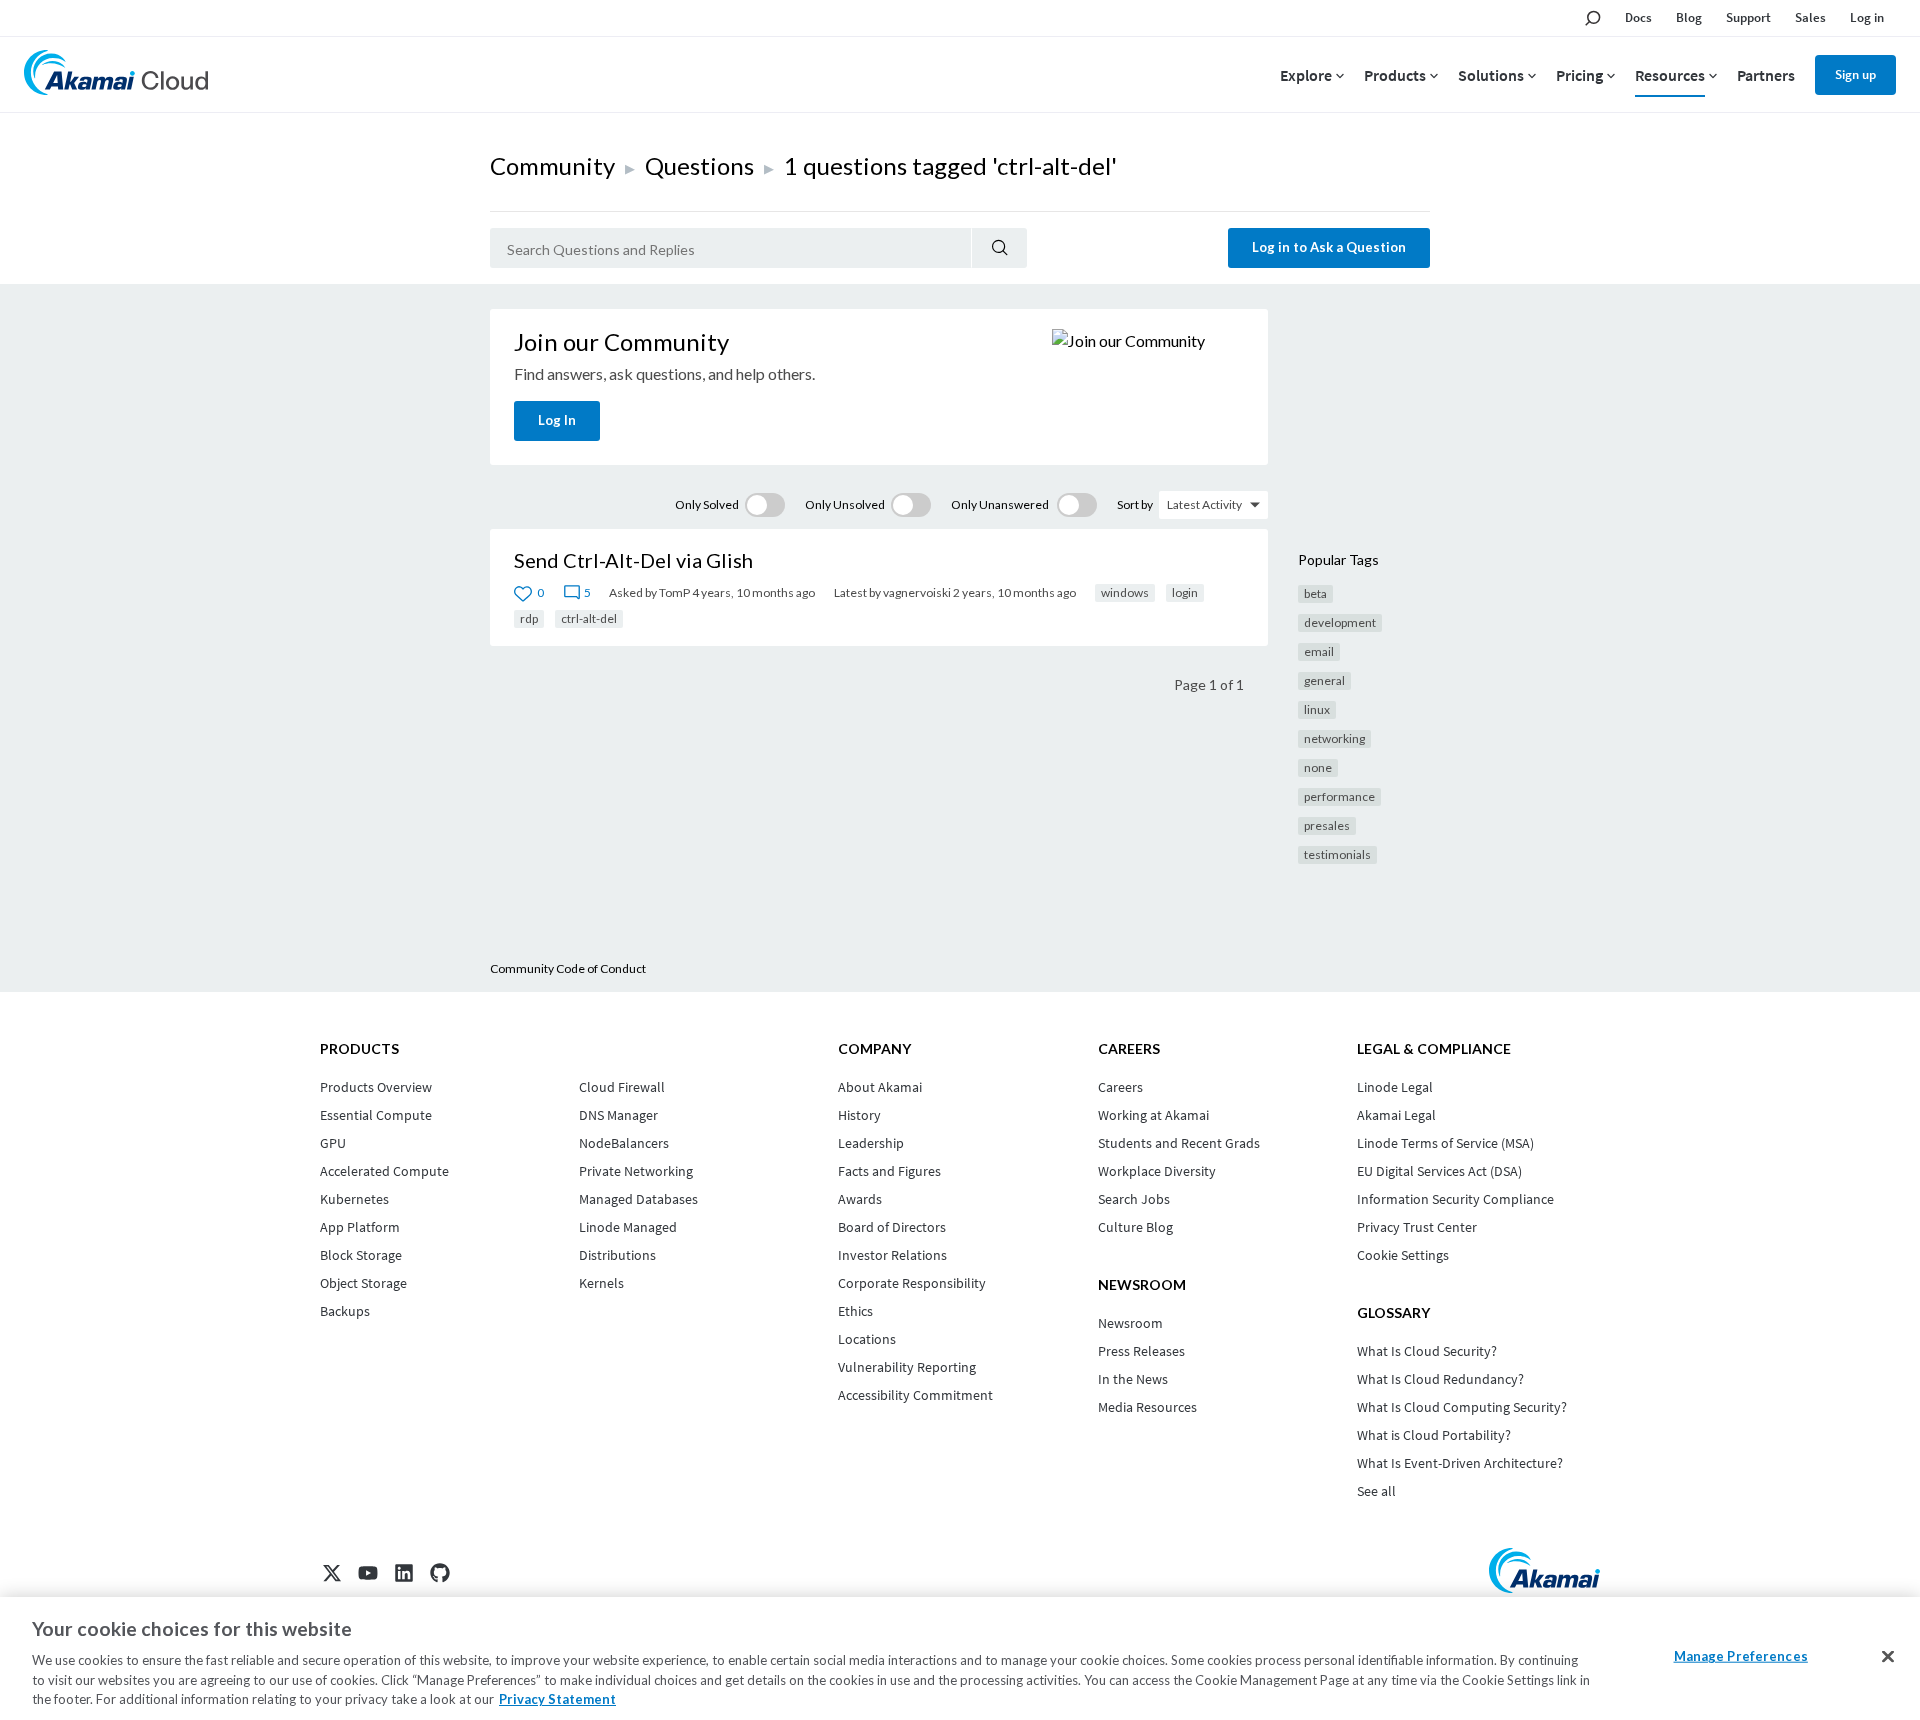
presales (1327, 825)
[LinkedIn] (404, 1573)
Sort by (1135, 504)
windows (1125, 592)
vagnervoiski (917, 592)
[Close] (1888, 1657)
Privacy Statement (557, 1699)
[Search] (999, 248)
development (1340, 622)
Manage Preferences (1741, 1656)
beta (1315, 593)
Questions (699, 165)
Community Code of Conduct (568, 968)
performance (1339, 796)
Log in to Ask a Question (1329, 247)
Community (552, 165)
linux (1317, 709)
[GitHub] (440, 1573)
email (1319, 651)
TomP (674, 592)
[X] (332, 1573)
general (1324, 680)
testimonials (1337, 854)
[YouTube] (368, 1573)
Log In (557, 420)
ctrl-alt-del (589, 618)
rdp (529, 618)
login (1185, 592)
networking (1334, 738)
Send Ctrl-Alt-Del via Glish (633, 560)
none (1318, 767)
